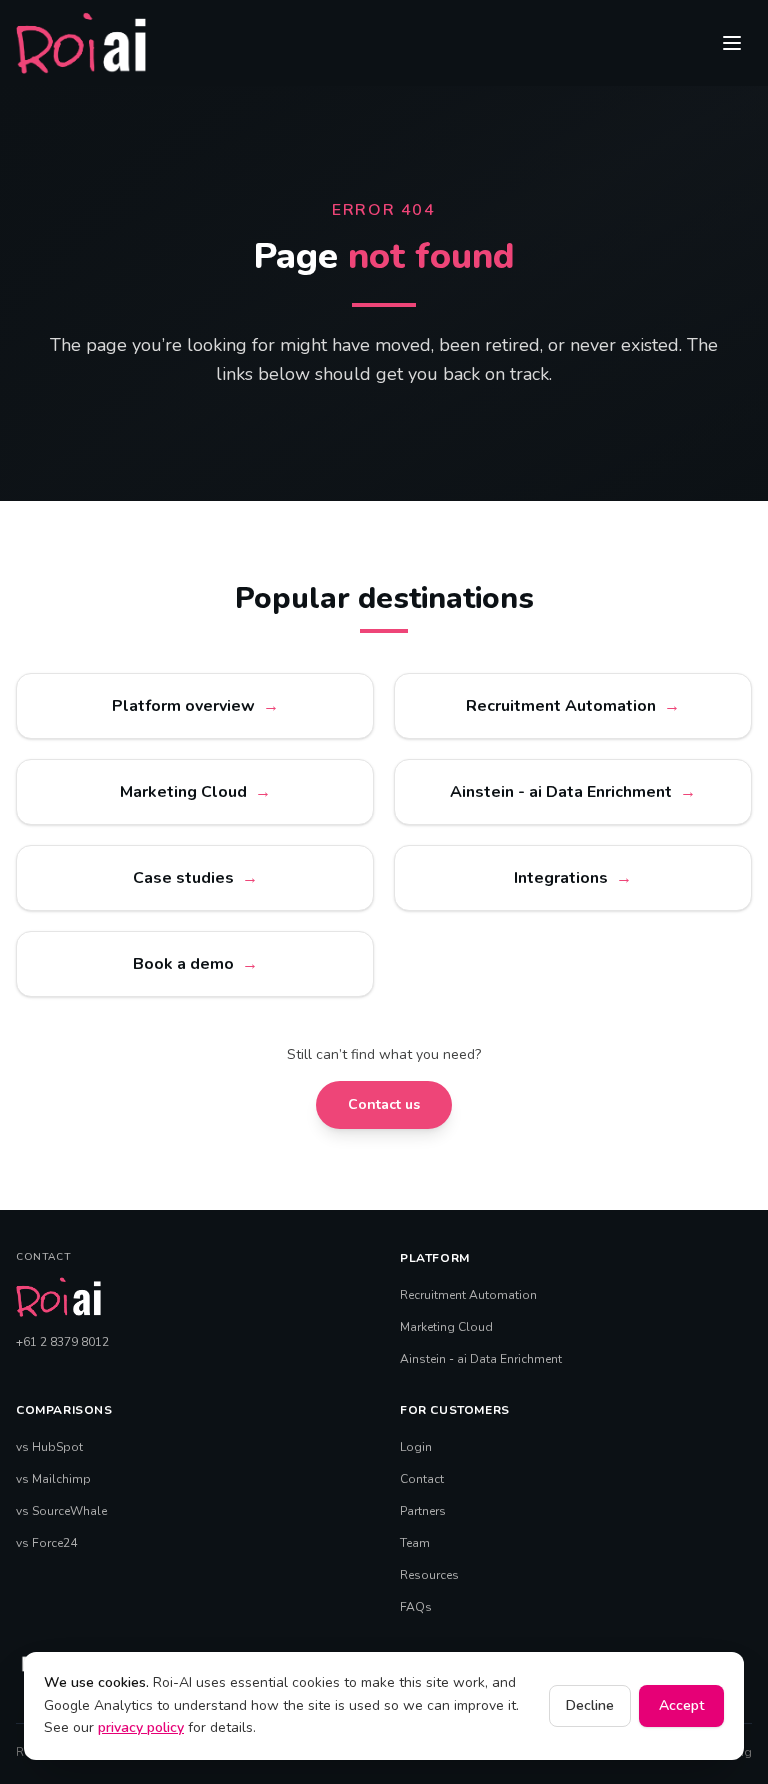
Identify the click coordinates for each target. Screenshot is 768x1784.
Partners (423, 1511)
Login (416, 1447)
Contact (422, 1479)
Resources (429, 1575)
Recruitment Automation (468, 1295)
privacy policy (141, 1727)
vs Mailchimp (53, 1479)
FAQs (416, 1607)
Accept (681, 1705)
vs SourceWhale (61, 1511)
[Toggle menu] (732, 43)
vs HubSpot (49, 1447)
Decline (590, 1705)
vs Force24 (46, 1543)
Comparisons (64, 1410)
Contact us (384, 1104)
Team (415, 1543)
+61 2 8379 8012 (62, 1342)
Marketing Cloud (446, 1327)
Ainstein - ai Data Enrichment (481, 1359)
